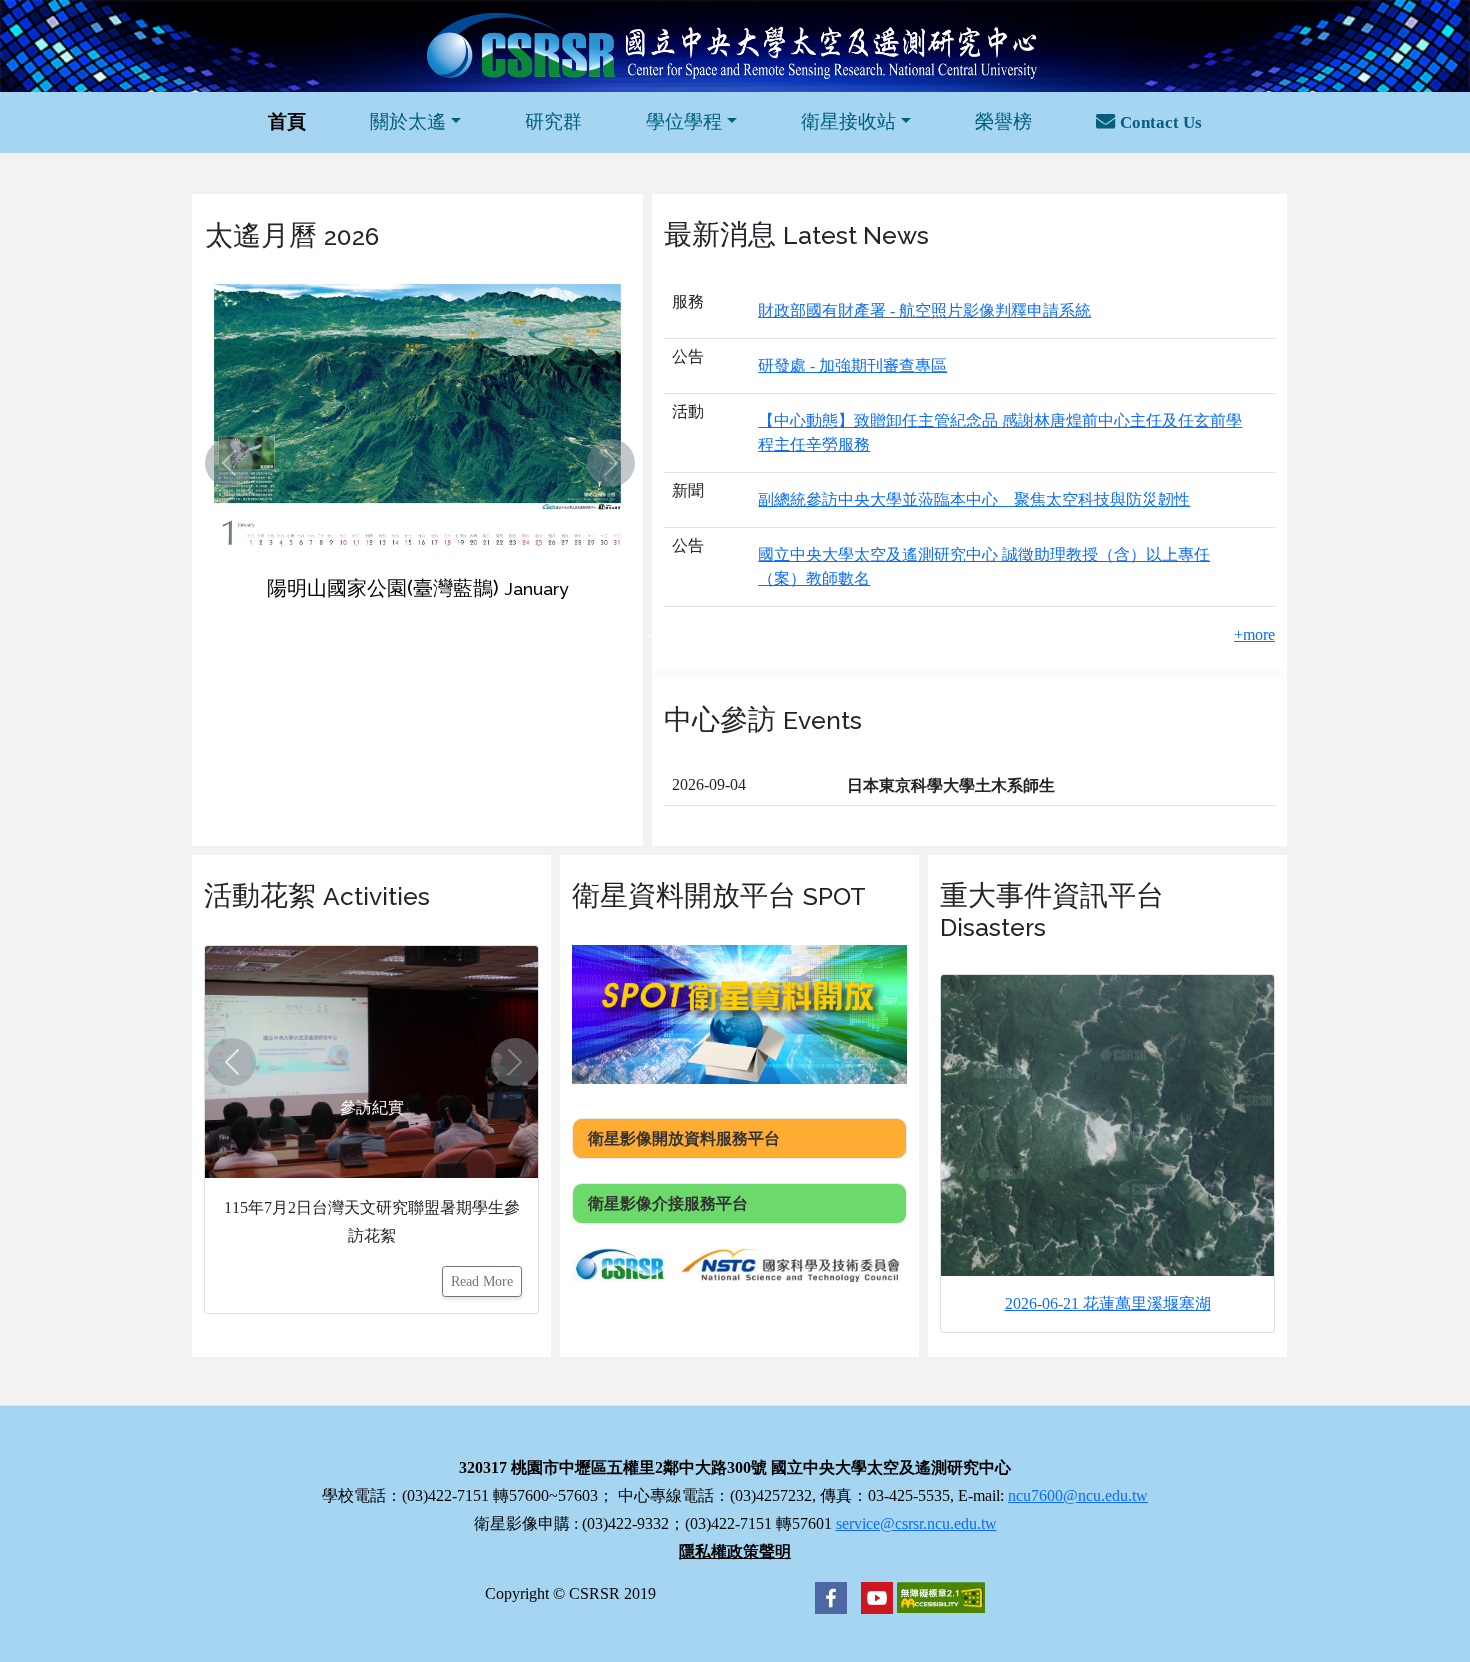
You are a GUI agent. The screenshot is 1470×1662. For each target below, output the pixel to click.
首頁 (287, 121)
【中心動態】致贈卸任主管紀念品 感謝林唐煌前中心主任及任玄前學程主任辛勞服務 (1000, 432)
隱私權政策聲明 (735, 1551)
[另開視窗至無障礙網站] (941, 1595)
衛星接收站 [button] (848, 121)
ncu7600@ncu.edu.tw (1078, 1495)
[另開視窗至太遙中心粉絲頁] (831, 1595)
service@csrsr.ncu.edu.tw (916, 1523)
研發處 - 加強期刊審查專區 (852, 365)
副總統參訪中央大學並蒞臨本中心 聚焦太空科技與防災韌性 (974, 499)
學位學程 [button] (684, 121)
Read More (482, 1281)
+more (1254, 634)
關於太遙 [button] (408, 121)
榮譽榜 (1003, 121)
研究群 (553, 121)
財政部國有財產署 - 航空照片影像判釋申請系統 (924, 310)
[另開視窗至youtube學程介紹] (872, 1595)
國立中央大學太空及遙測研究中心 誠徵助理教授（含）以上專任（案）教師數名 (984, 566)
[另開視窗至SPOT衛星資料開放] (739, 1012)
